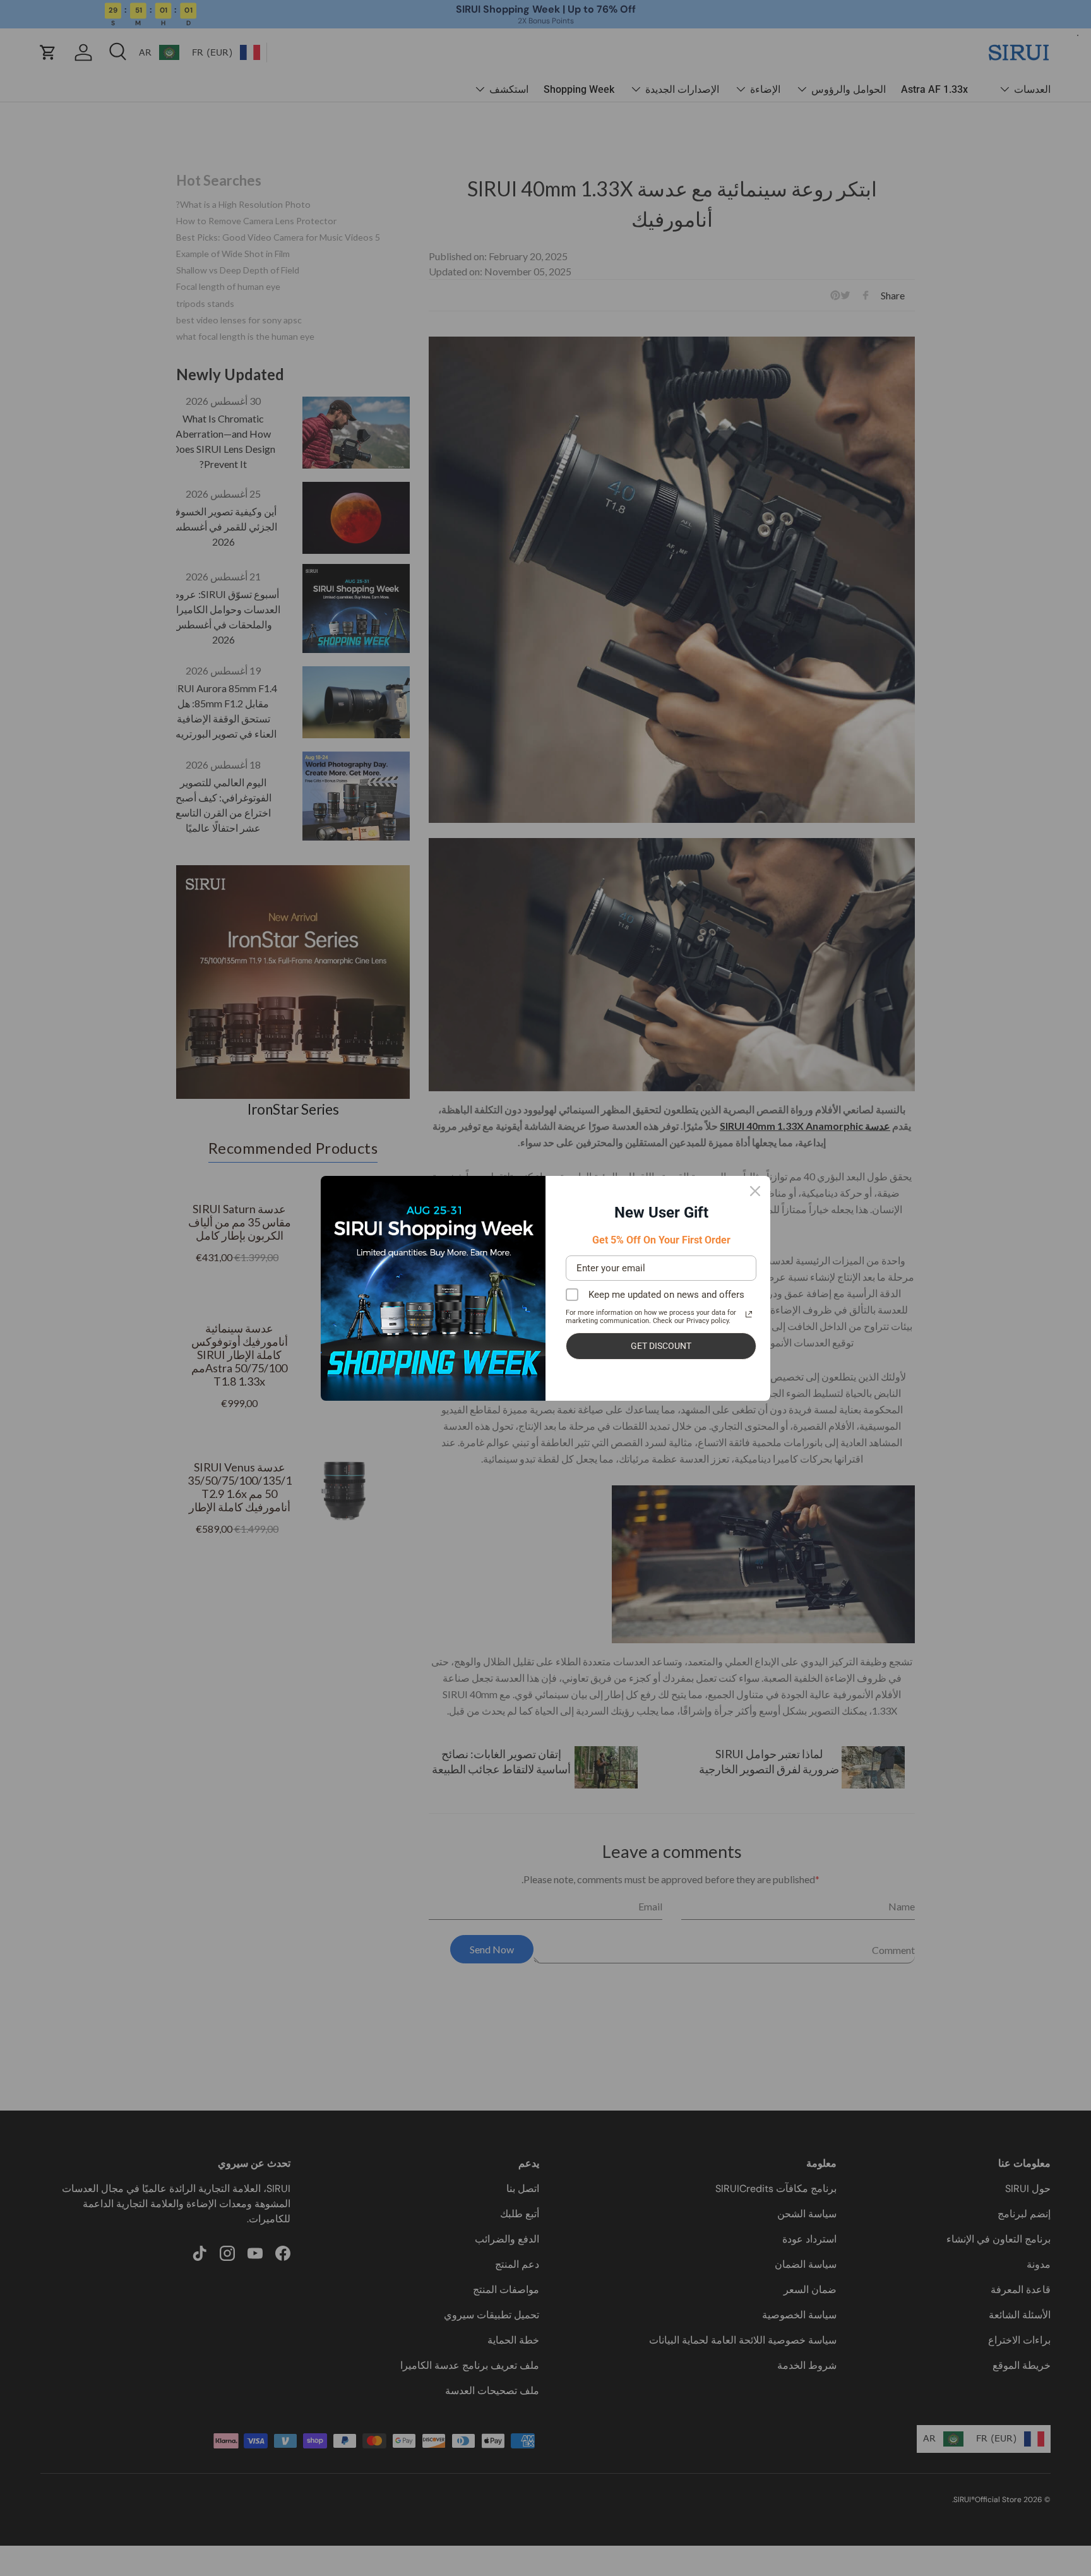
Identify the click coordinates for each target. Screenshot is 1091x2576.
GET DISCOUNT (661, 1346)
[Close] (755, 1191)
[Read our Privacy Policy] (749, 1314)
